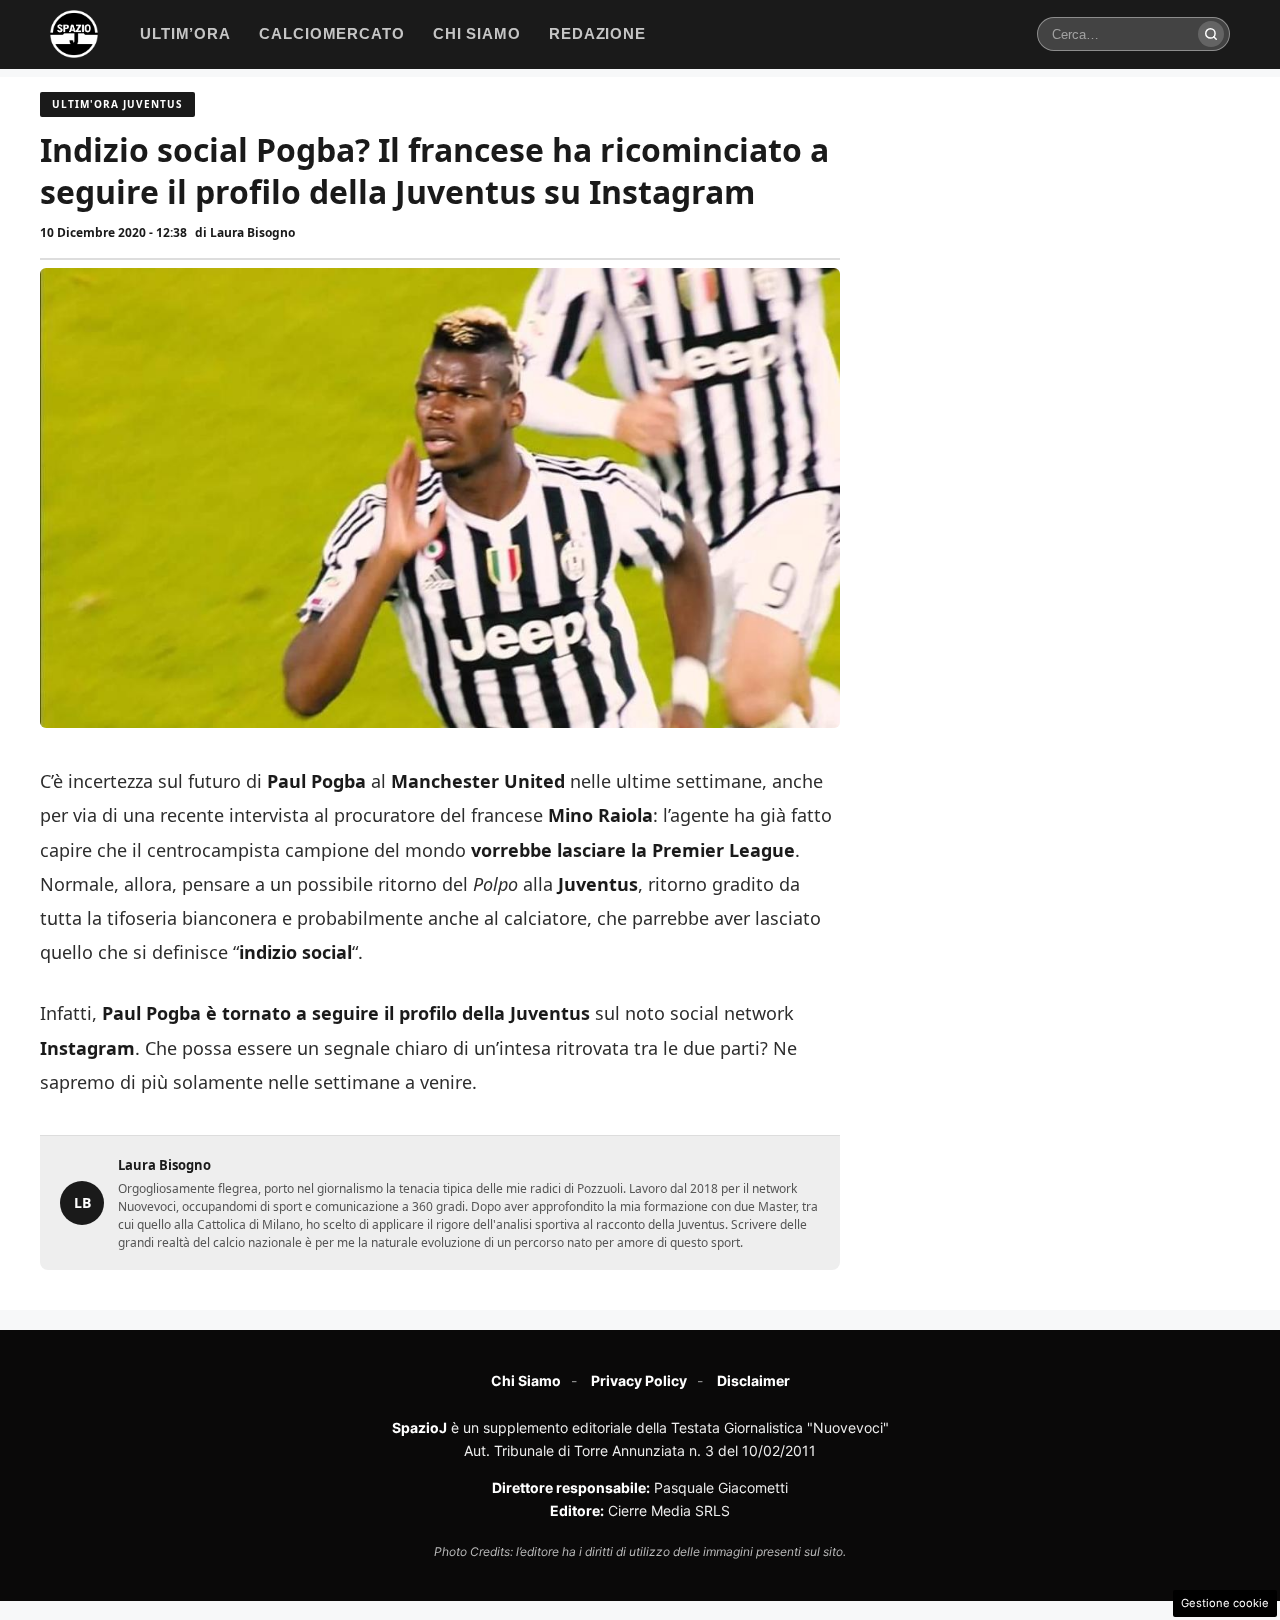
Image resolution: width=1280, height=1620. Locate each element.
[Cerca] (1211, 34)
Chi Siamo (526, 1380)
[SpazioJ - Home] (74, 34)
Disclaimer (753, 1380)
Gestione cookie (1225, 1603)
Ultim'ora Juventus (117, 104)
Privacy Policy (639, 1380)
